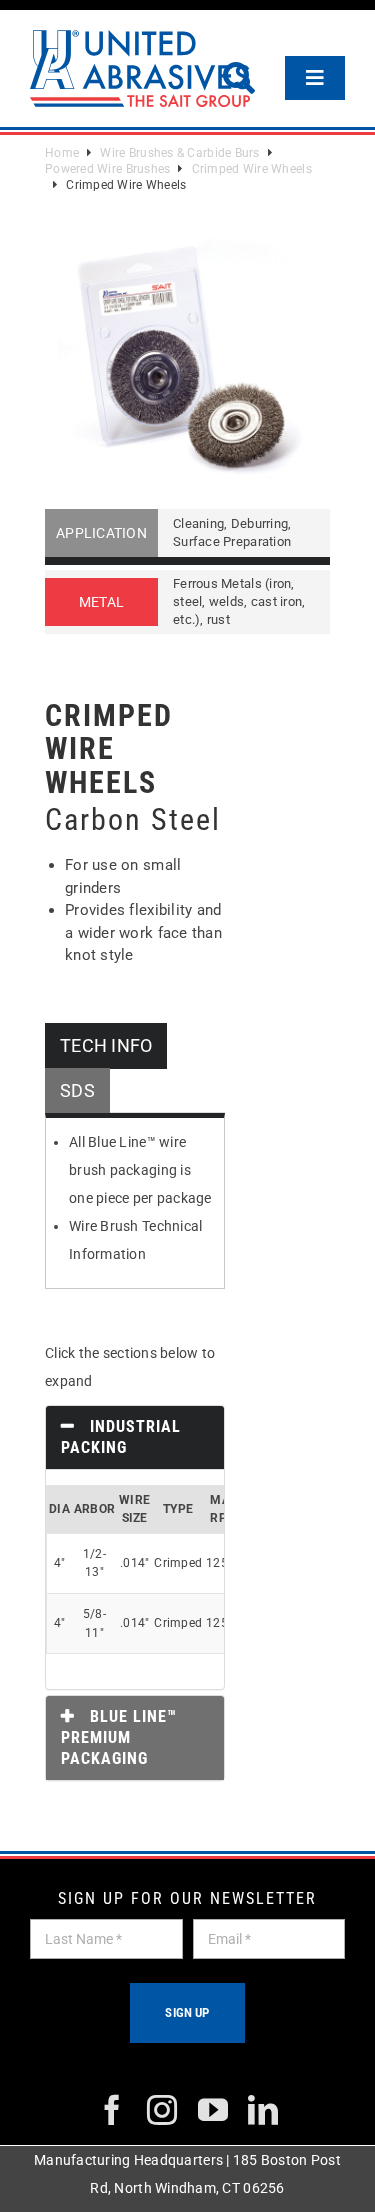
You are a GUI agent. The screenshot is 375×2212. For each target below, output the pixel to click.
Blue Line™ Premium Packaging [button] (119, 1737)
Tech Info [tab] (106, 1045)
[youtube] (213, 2110)
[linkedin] (263, 2110)
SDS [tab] (77, 1090)
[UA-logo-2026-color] (140, 68)
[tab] (135, 1437)
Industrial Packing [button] (121, 1437)
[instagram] (162, 2110)
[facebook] (112, 2110)
